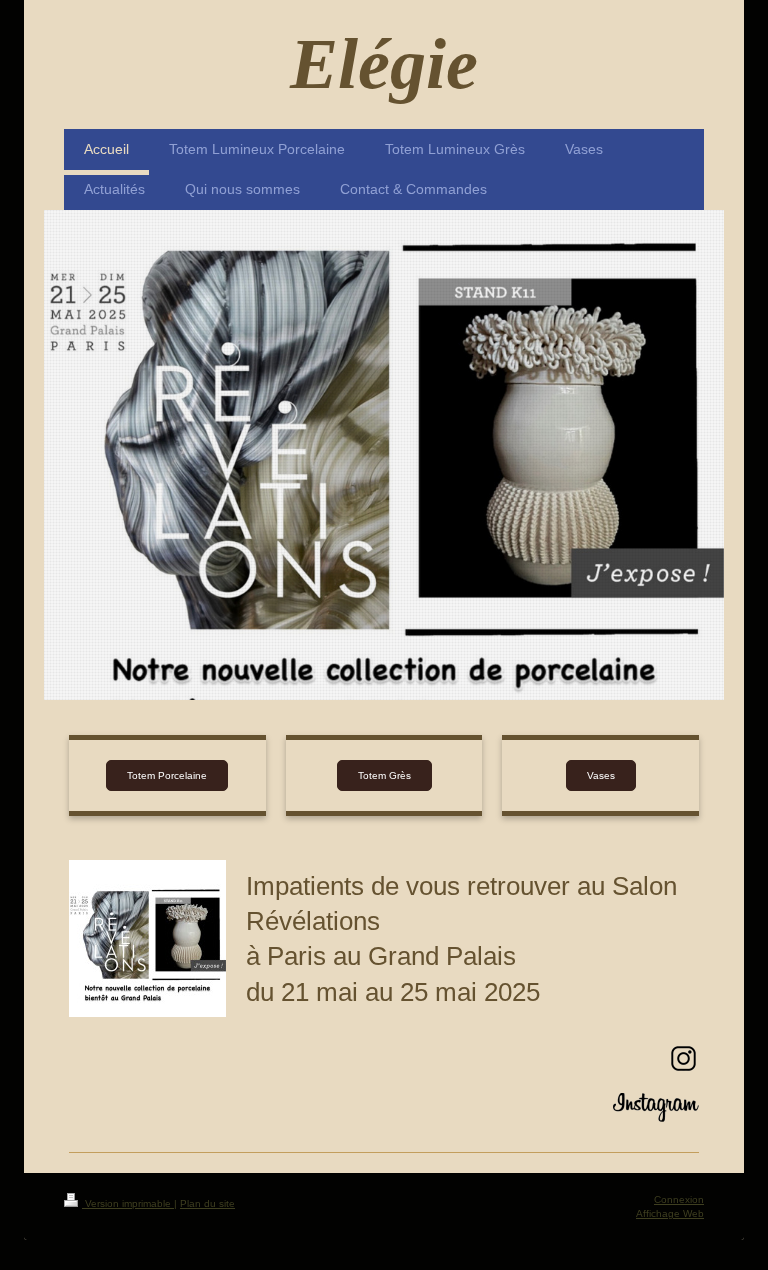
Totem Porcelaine (167, 775)
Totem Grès (384, 775)
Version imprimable (128, 1203)
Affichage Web (670, 1213)
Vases (601, 775)
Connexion (679, 1199)
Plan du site (207, 1203)
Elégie (384, 64)
